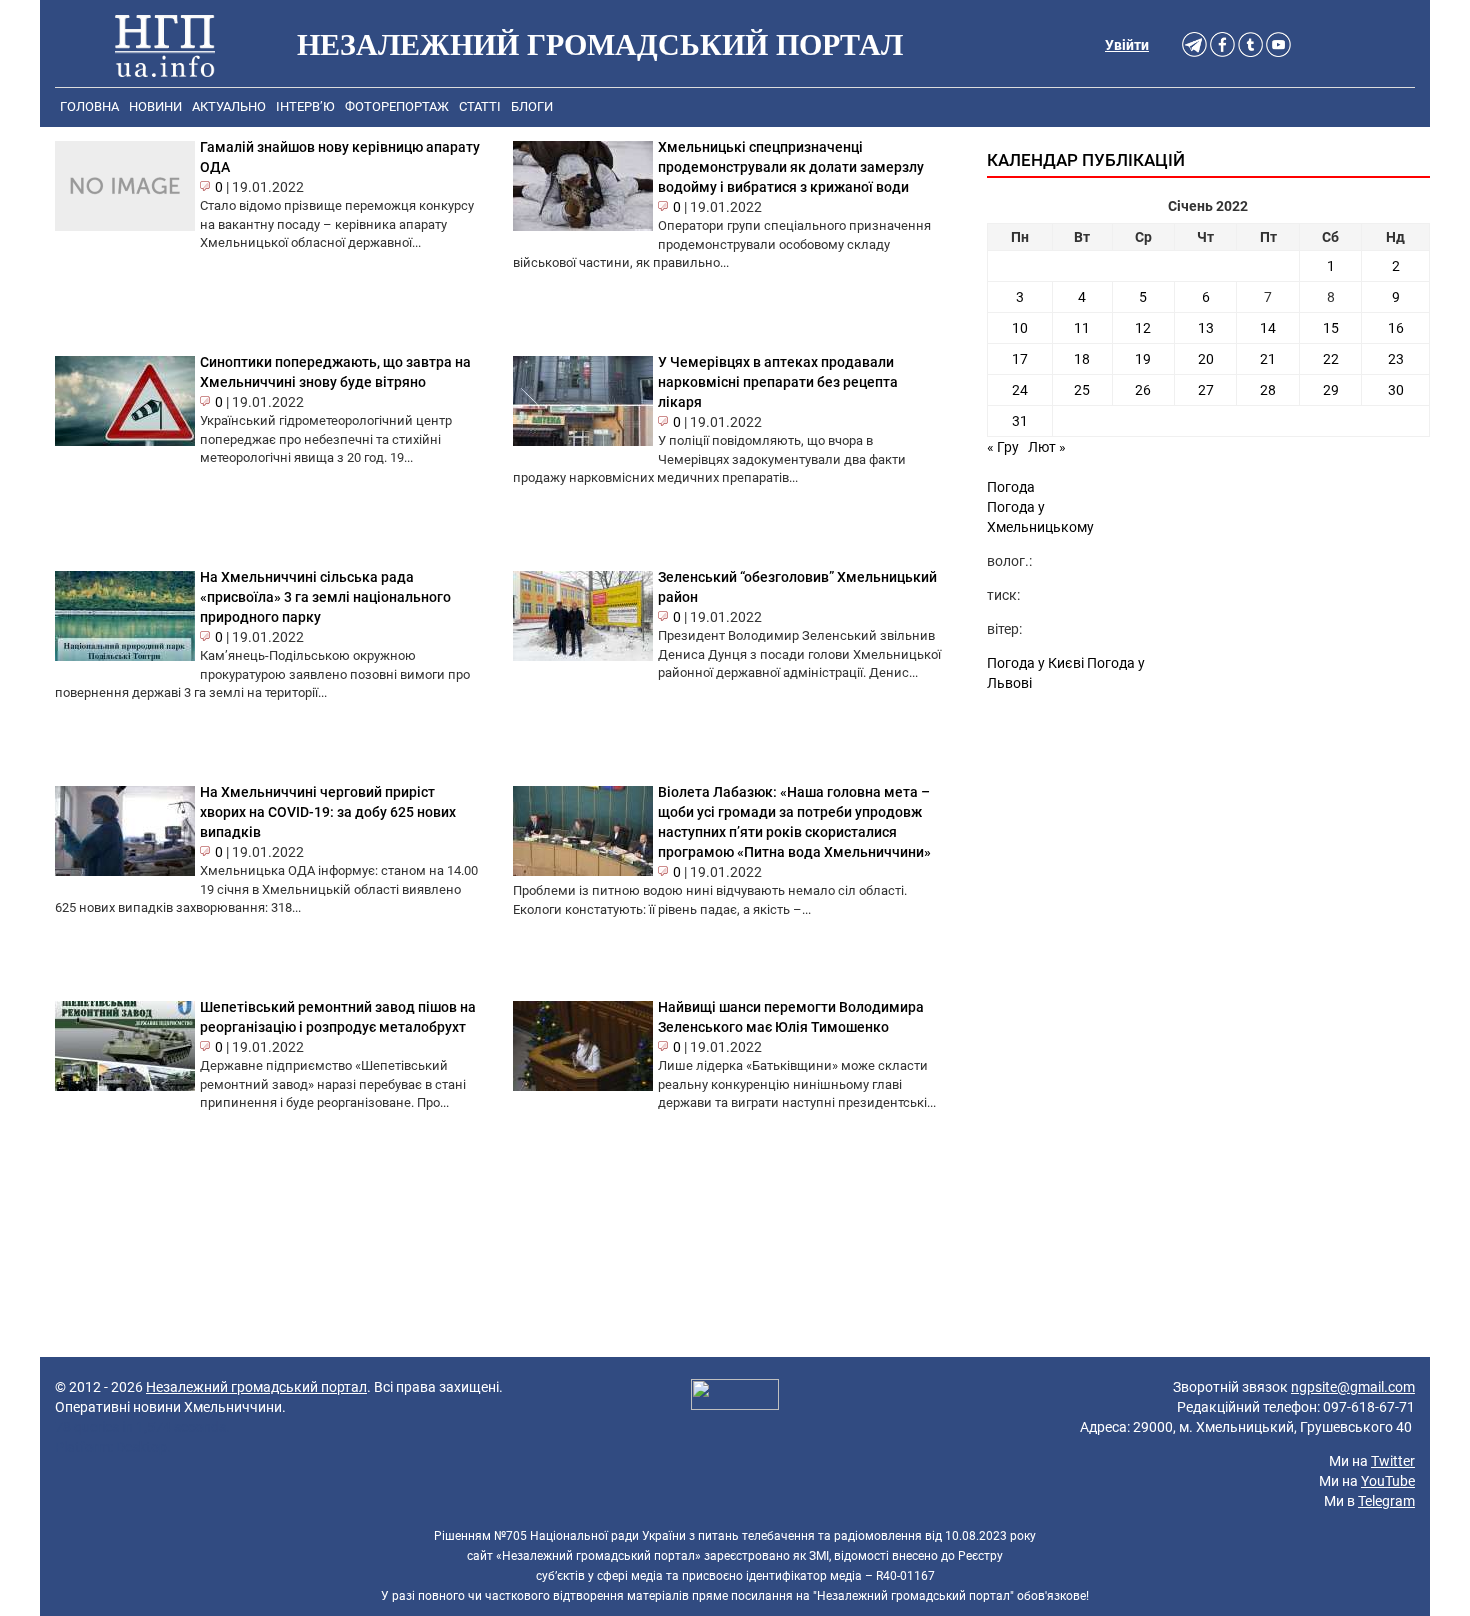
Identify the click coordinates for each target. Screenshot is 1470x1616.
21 (1268, 359)
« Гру (1003, 447)
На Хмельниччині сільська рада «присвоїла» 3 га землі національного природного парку (325, 597)
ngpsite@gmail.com (1353, 1387)
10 (1020, 328)
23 (1396, 359)
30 (1396, 390)
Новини (155, 106)
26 (1143, 390)
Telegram (1386, 1501)
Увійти (1127, 45)
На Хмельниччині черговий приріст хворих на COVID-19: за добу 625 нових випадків (328, 812)
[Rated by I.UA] (735, 1397)
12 (1143, 328)
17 (1020, 359)
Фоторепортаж (397, 106)
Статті (480, 106)
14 (1268, 328)
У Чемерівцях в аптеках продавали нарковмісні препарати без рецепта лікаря (778, 382)
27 (1206, 390)
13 (1206, 328)
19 (1143, 359)
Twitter (1393, 1461)
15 (1331, 328)
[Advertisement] (1208, 873)
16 (1396, 328)
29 (1331, 390)
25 (1082, 390)
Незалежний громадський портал (256, 1387)
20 (1206, 359)
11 (1082, 328)
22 (1331, 359)
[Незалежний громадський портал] (165, 45)
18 (1082, 359)
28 (1268, 390)
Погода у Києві (1035, 663)
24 (1020, 390)
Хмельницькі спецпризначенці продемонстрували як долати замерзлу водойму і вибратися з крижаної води (791, 167)
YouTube (1388, 1481)
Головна (89, 106)
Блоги (532, 106)
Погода (1011, 487)
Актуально (229, 106)
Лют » (1047, 447)
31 (1020, 421)
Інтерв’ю (305, 106)
